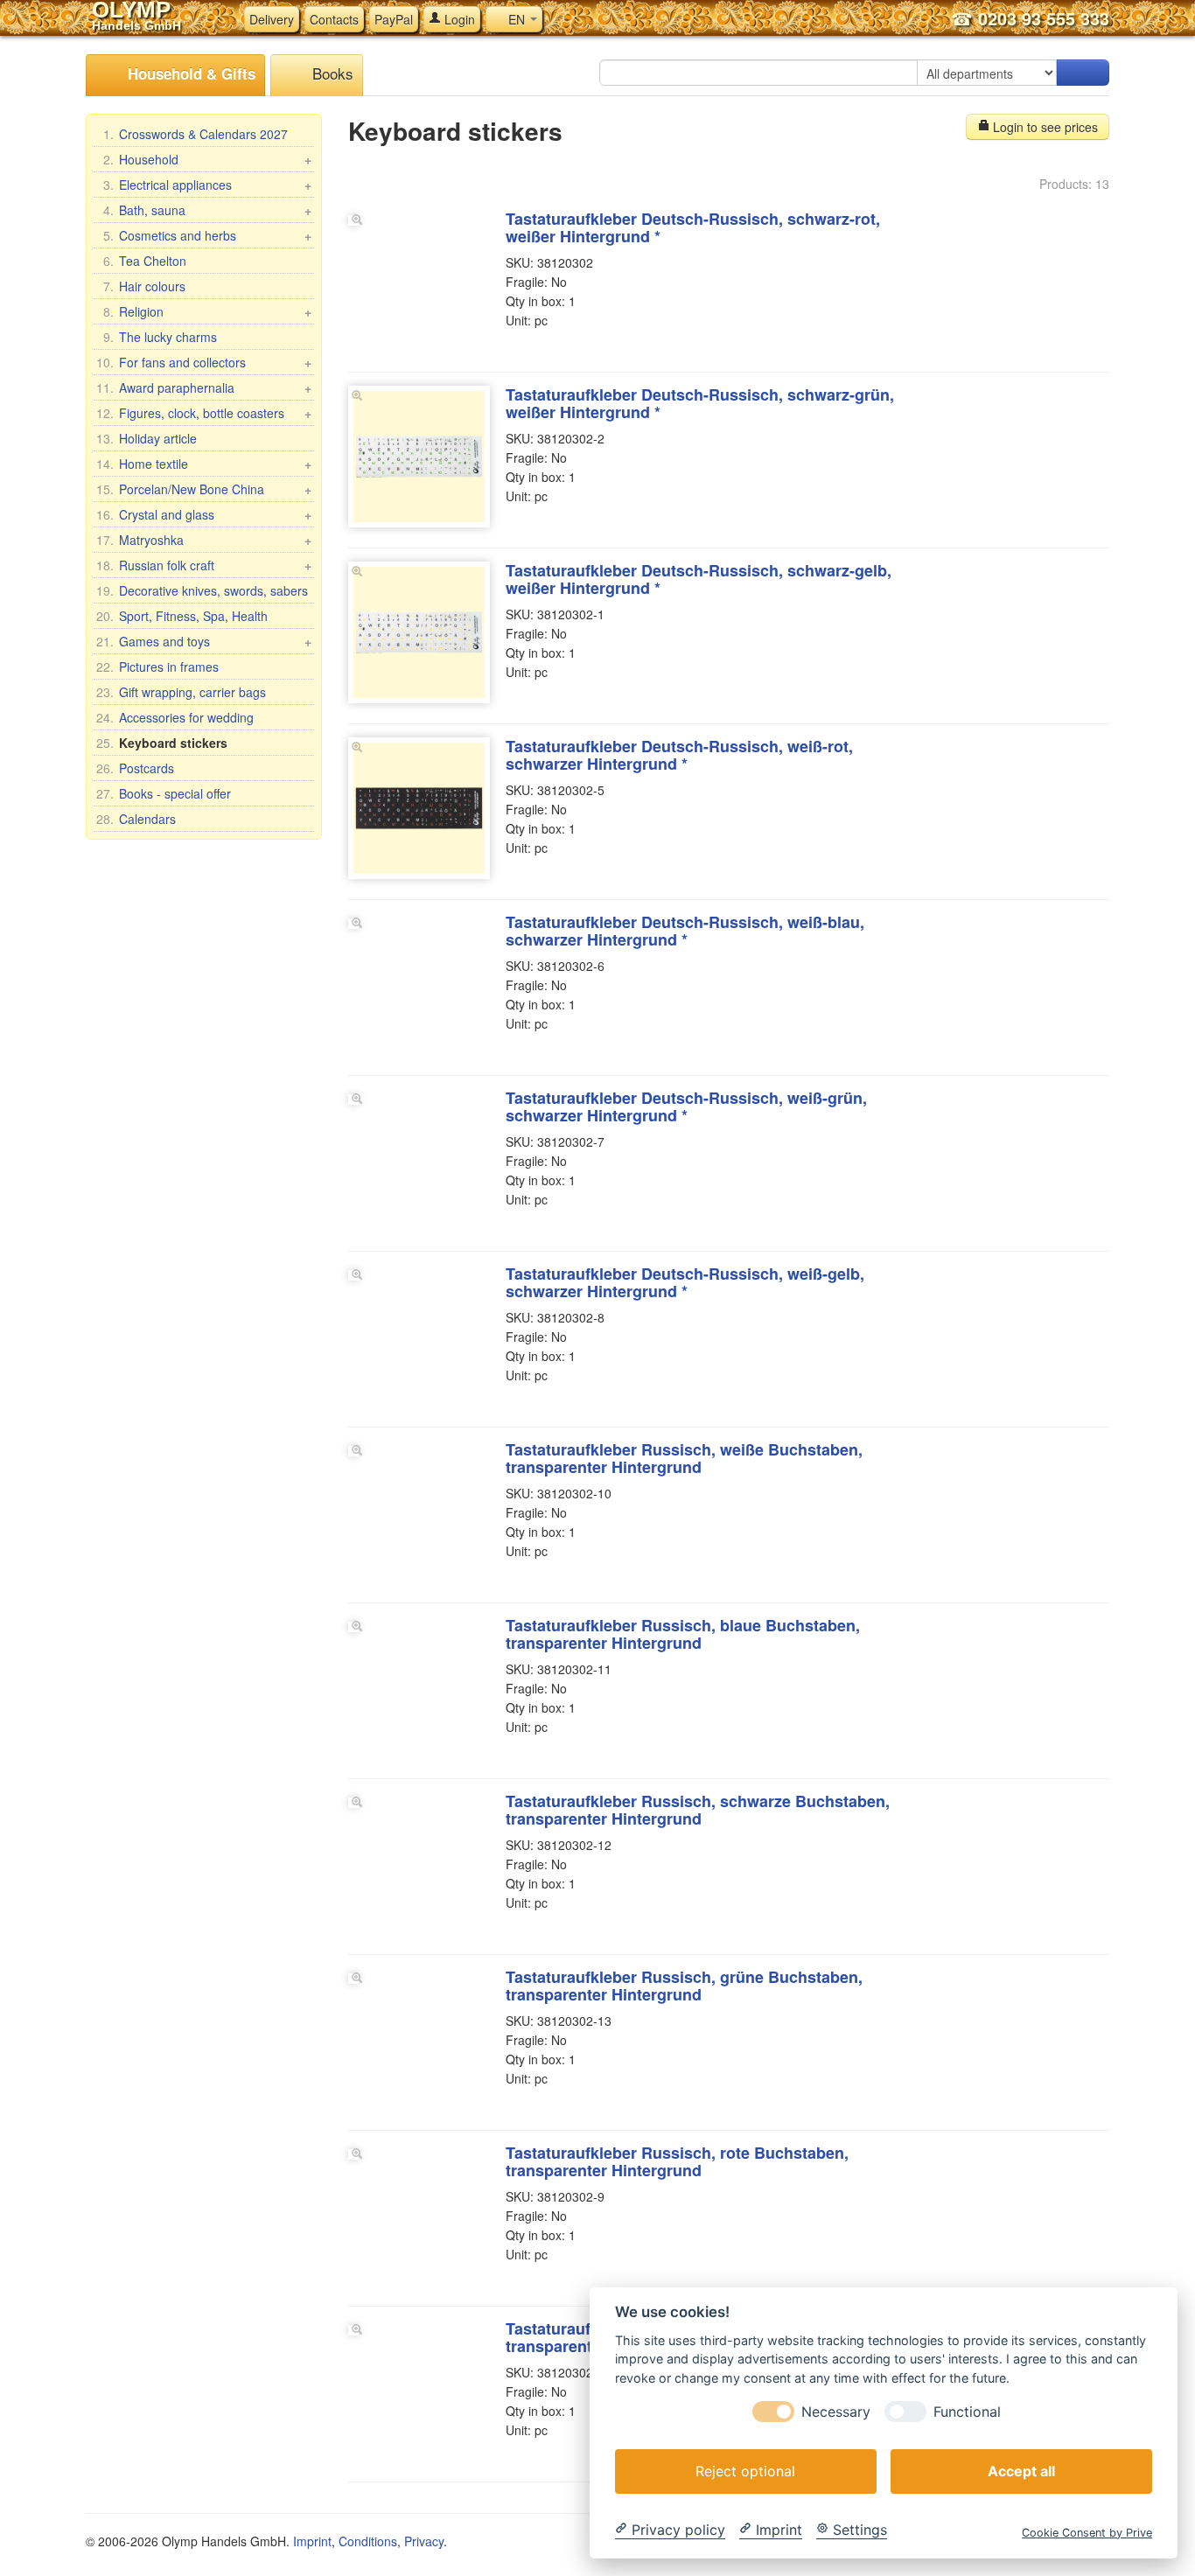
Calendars (136, 819)
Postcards (135, 768)
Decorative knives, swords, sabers (202, 590)
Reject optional (745, 2470)
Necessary (836, 2411)
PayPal (394, 19)
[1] (1083, 73)
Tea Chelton (145, 261)
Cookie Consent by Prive (1087, 2532)
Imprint (312, 2541)
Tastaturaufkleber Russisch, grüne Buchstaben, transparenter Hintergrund (684, 1986)
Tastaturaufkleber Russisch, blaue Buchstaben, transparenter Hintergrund (683, 1634)
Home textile (204, 464)
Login (458, 19)
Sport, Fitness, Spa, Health (182, 616)
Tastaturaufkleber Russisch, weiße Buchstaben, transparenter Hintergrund (684, 1458)
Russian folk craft (204, 565)
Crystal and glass (204, 514)
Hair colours (144, 286)
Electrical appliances (207, 185)
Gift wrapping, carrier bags (181, 692)
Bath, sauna (207, 210)
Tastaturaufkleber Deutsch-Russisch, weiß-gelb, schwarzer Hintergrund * (685, 1282)
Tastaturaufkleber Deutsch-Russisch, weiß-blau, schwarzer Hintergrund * (685, 931)
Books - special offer (164, 793)
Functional (967, 2411)
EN (517, 19)
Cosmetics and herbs (207, 235)
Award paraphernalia (204, 387)
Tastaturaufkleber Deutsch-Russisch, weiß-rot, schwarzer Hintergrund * (679, 755)
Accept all (1021, 2470)
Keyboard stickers (162, 743)
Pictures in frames (157, 667)
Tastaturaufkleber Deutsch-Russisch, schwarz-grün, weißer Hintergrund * (700, 403)
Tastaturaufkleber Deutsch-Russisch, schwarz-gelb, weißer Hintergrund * (699, 579)
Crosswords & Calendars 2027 (196, 134)
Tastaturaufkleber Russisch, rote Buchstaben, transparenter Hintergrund (677, 2161)
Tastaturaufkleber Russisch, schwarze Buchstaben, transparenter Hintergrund (698, 1810)
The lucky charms (160, 337)
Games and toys (204, 641)
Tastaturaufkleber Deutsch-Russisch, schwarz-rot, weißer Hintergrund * (693, 227)
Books (331, 73)
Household (207, 159)
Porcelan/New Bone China (204, 489)
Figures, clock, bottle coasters (204, 413)
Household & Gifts (189, 73)
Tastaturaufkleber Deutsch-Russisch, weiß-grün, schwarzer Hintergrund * (686, 1106)
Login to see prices (1044, 127)
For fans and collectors (204, 362)
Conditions (368, 2541)
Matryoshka (204, 540)
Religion (207, 311)
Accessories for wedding (175, 717)
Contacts (334, 19)
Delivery (272, 19)
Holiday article (147, 438)
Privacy (424, 2541)
